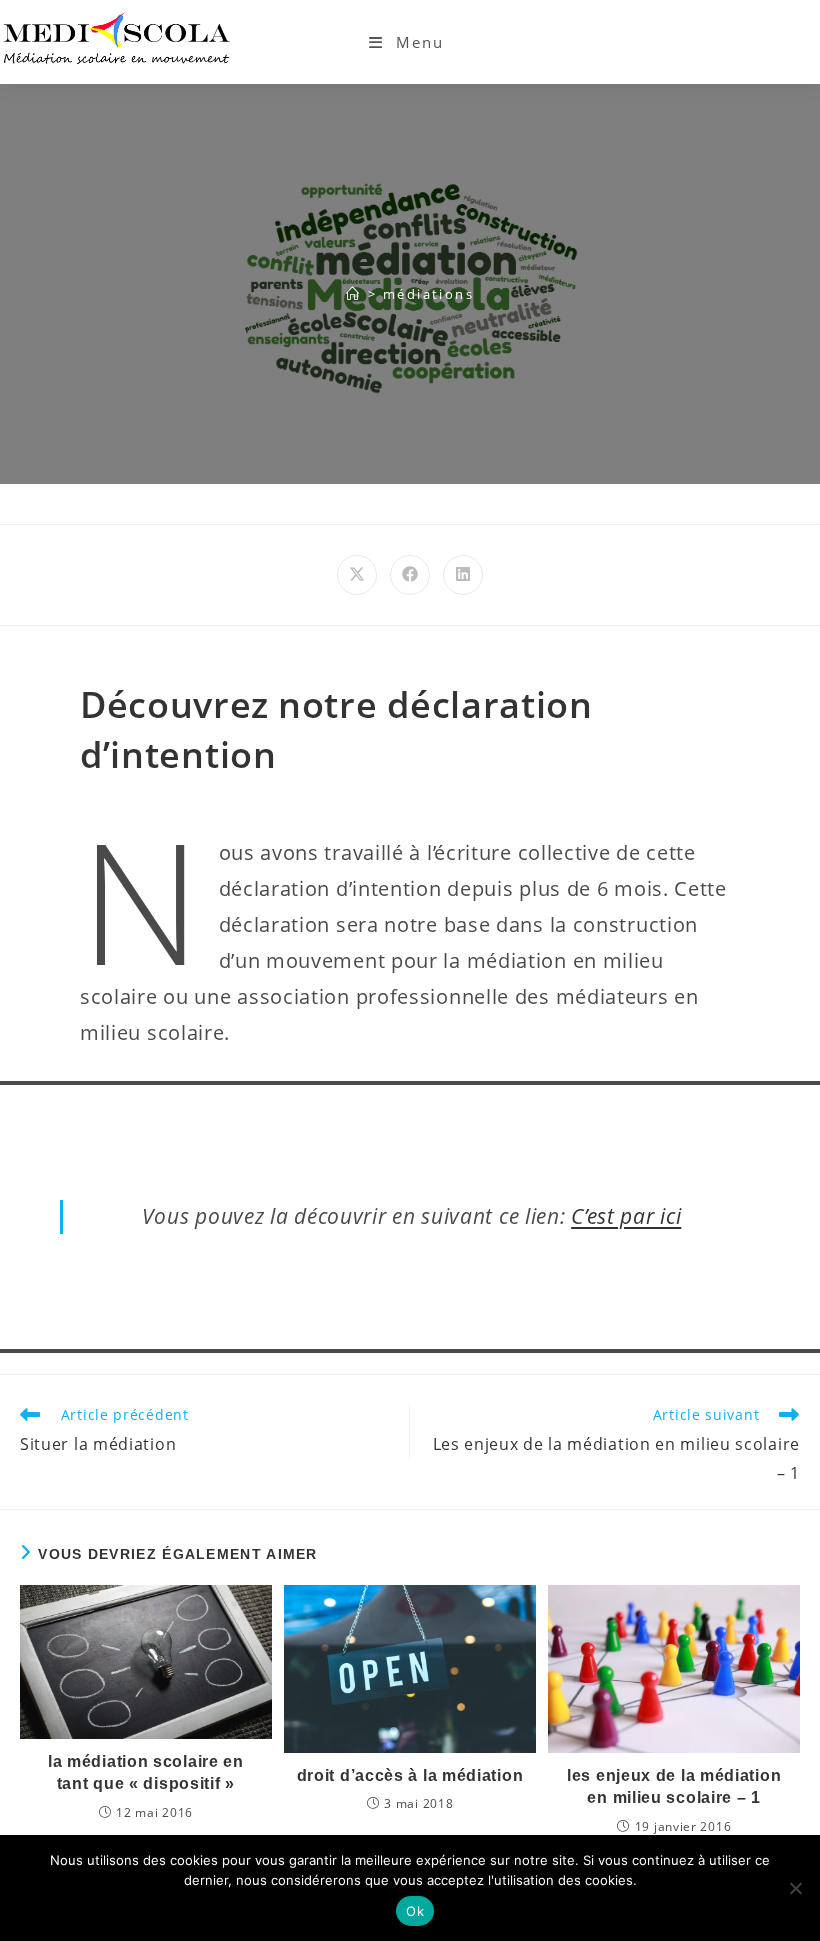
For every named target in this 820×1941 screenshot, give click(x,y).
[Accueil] (353, 294)
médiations (428, 294)
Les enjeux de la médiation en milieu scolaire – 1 (674, 1786)
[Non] (795, 1888)
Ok (415, 1911)
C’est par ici (626, 1216)
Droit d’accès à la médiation (410, 1775)
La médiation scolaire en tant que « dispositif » (146, 1772)
